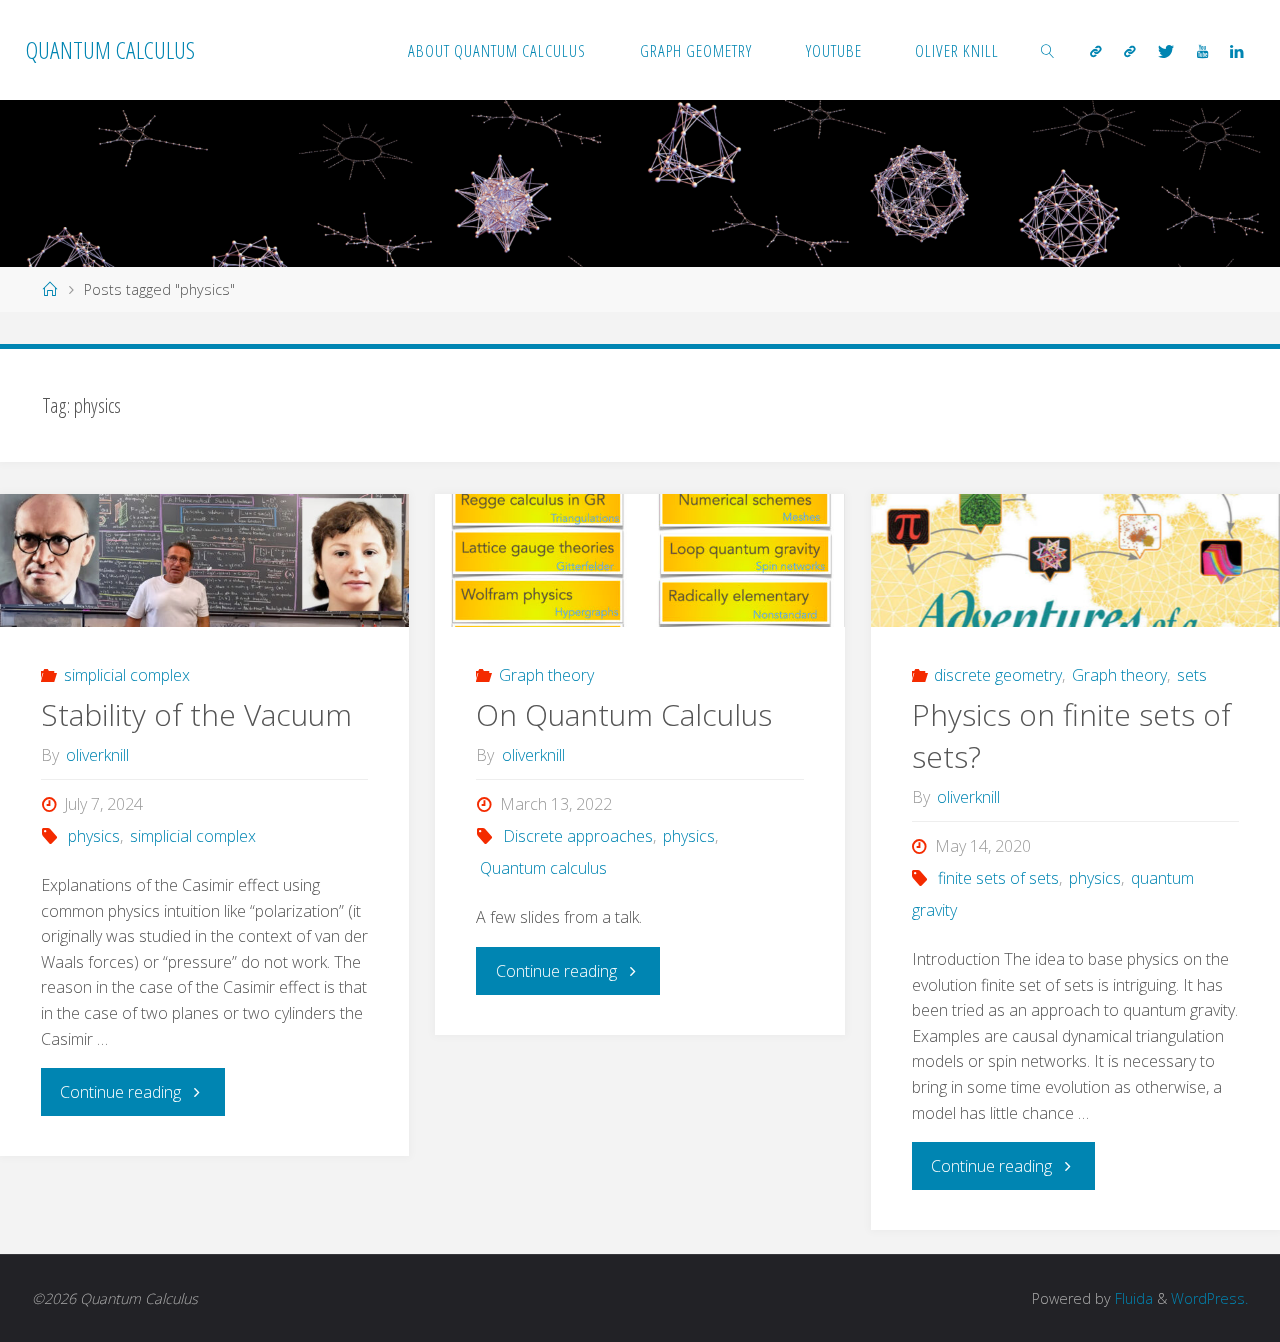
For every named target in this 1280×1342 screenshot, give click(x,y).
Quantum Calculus (110, 49)
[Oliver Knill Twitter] (1166, 51)
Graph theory (546, 675)
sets (1192, 675)
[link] (1048, 50)
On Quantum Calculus (624, 714)
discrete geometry (998, 675)
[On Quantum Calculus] (639, 560)
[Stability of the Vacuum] (204, 560)
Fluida (1132, 1298)
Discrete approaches (578, 836)
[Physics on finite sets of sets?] (1075, 560)
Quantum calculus (543, 868)
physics (93, 836)
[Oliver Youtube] (1202, 51)
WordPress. (1209, 1298)
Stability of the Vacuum (196, 714)
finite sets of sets (998, 878)
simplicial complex (126, 675)
